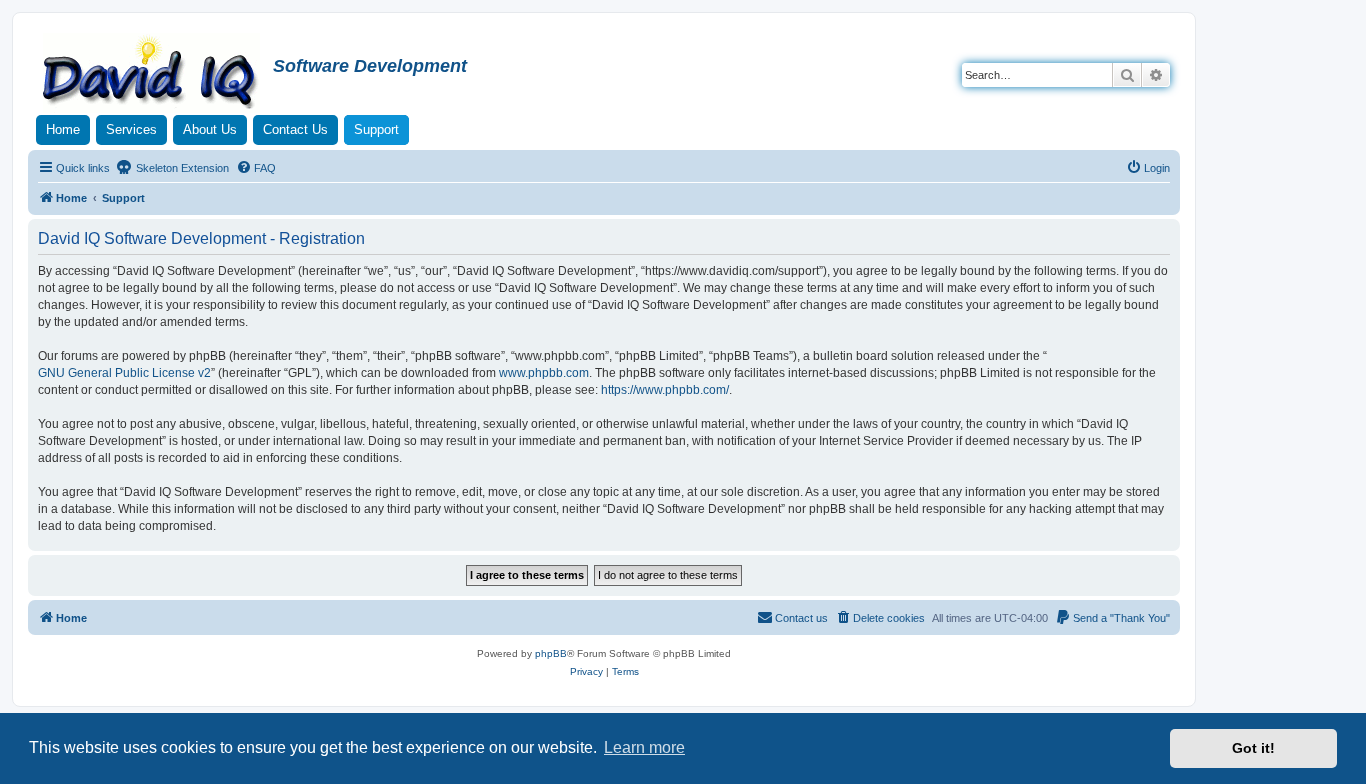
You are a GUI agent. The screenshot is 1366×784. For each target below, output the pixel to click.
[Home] (153, 74)
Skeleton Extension (181, 168)
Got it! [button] (1253, 748)
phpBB (551, 653)
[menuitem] (256, 168)
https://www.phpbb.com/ (665, 390)
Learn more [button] (644, 747)
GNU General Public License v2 (124, 373)
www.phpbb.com (544, 373)
